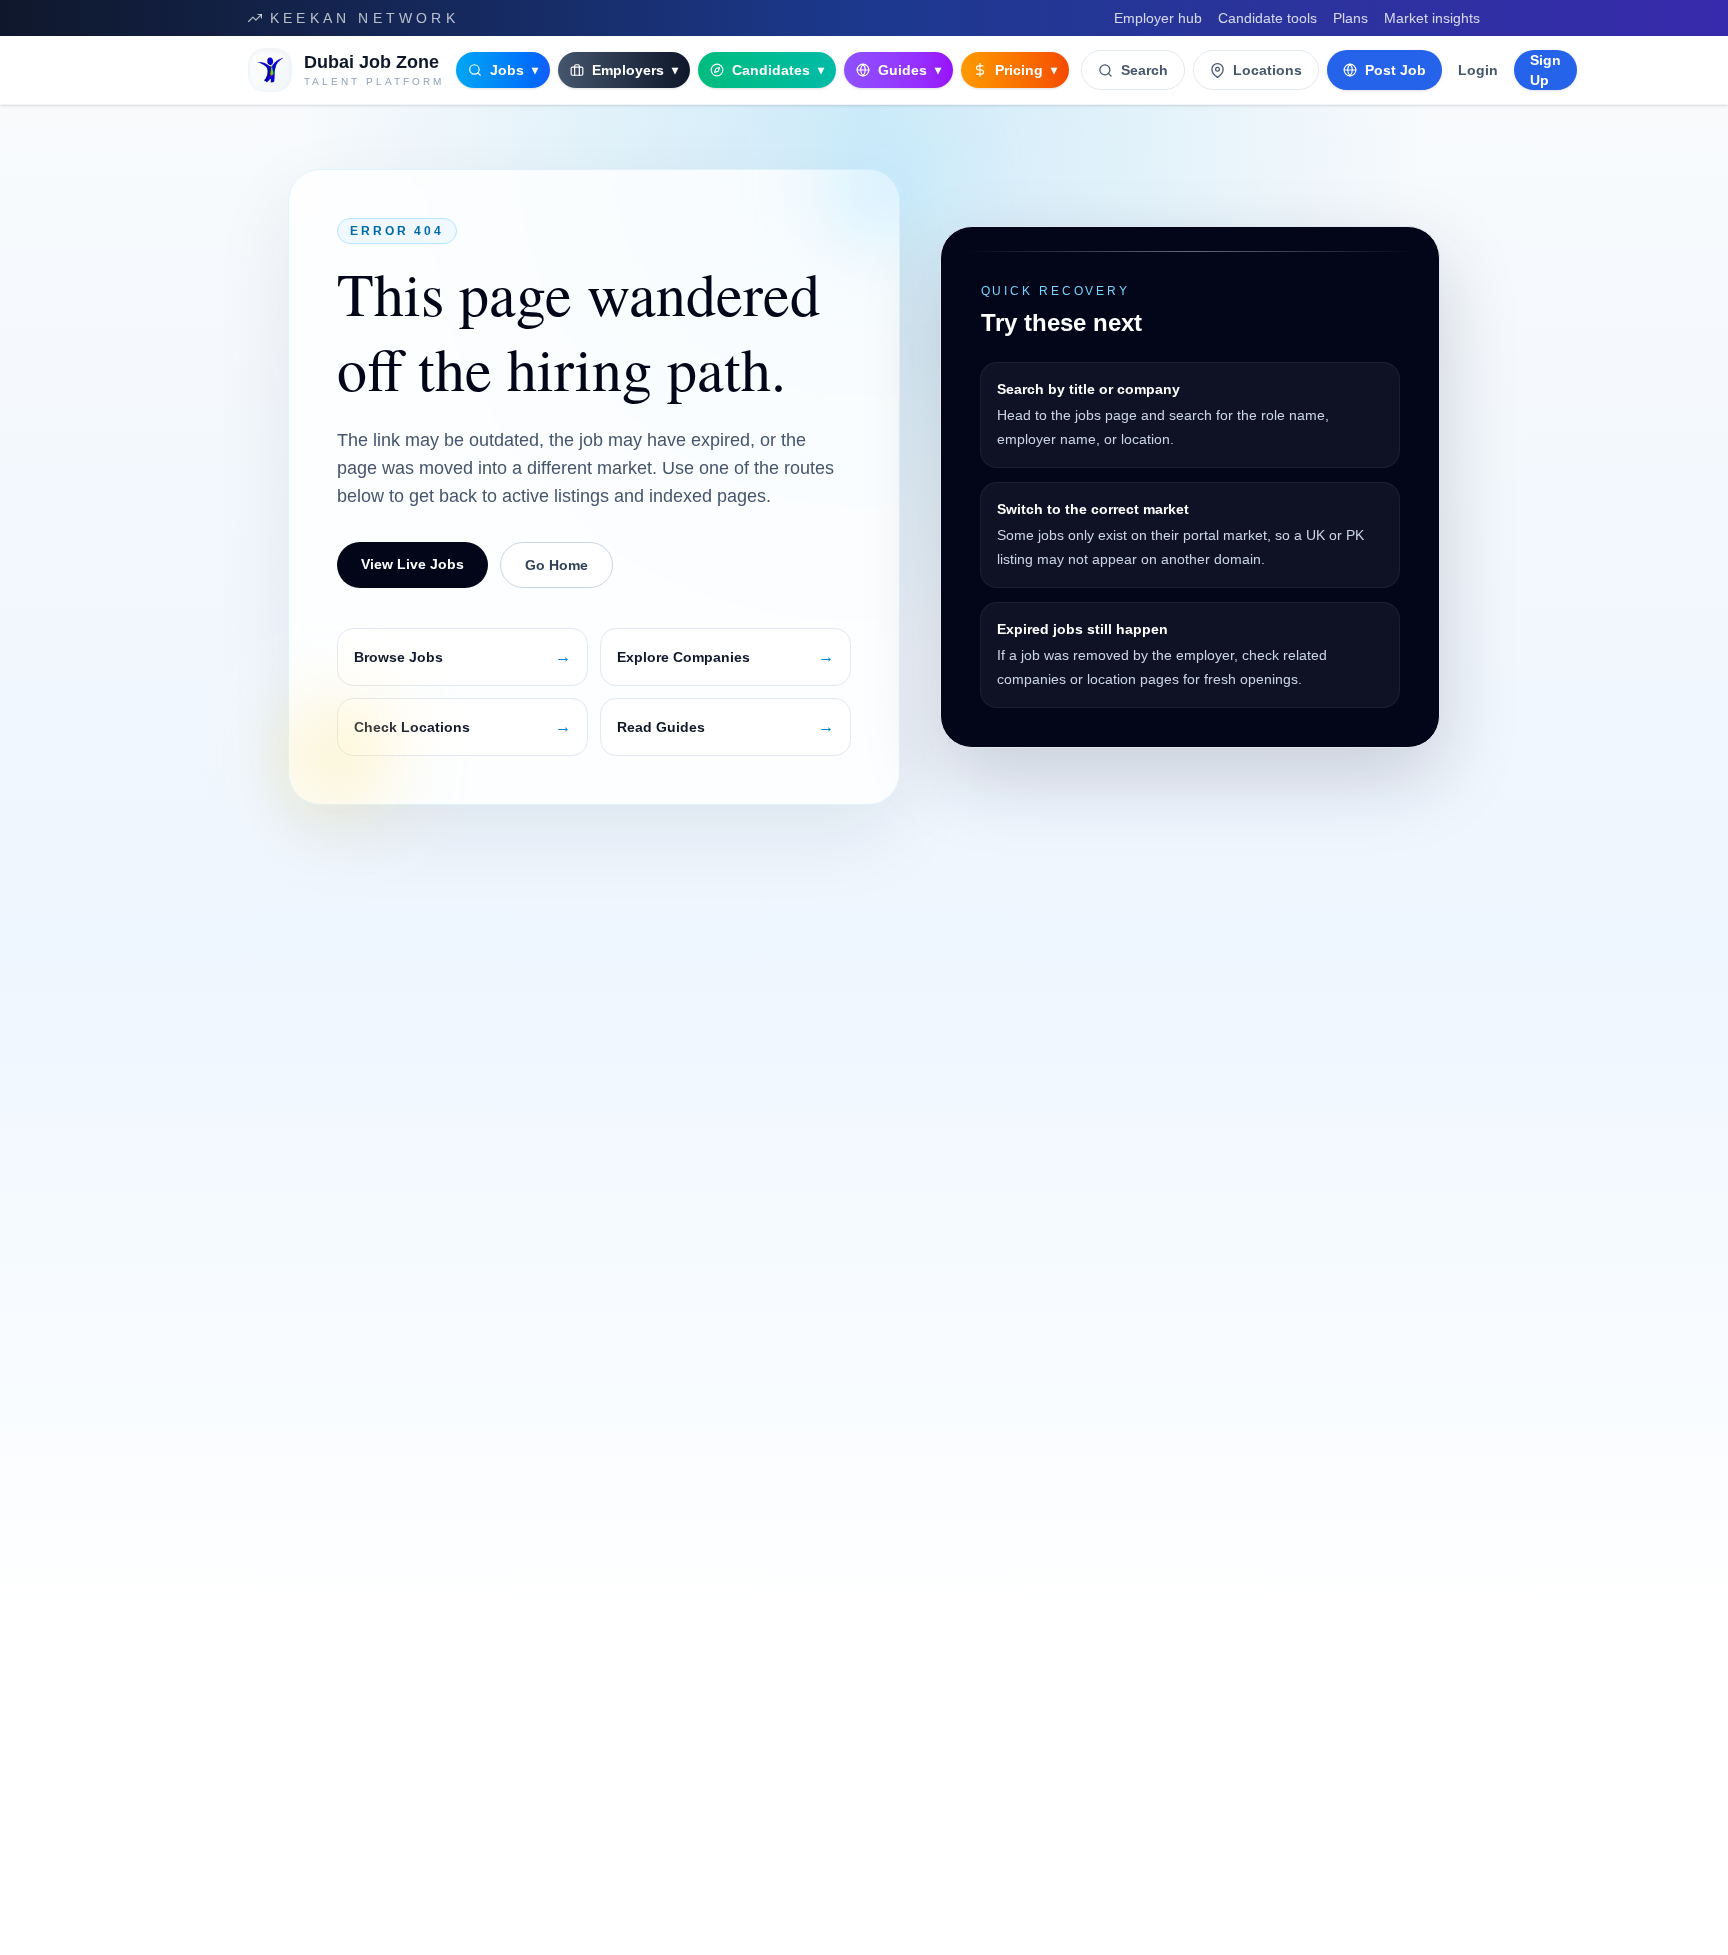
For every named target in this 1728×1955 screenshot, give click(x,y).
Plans (1350, 18)
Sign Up (1545, 70)
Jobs (514, 70)
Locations (1267, 70)
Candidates (778, 70)
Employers (635, 70)
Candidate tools (1267, 18)
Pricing (1026, 70)
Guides (909, 70)
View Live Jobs (412, 564)
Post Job (1395, 70)
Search (1144, 70)
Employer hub (1158, 18)
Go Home (556, 565)
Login (1478, 70)
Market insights (1432, 18)
